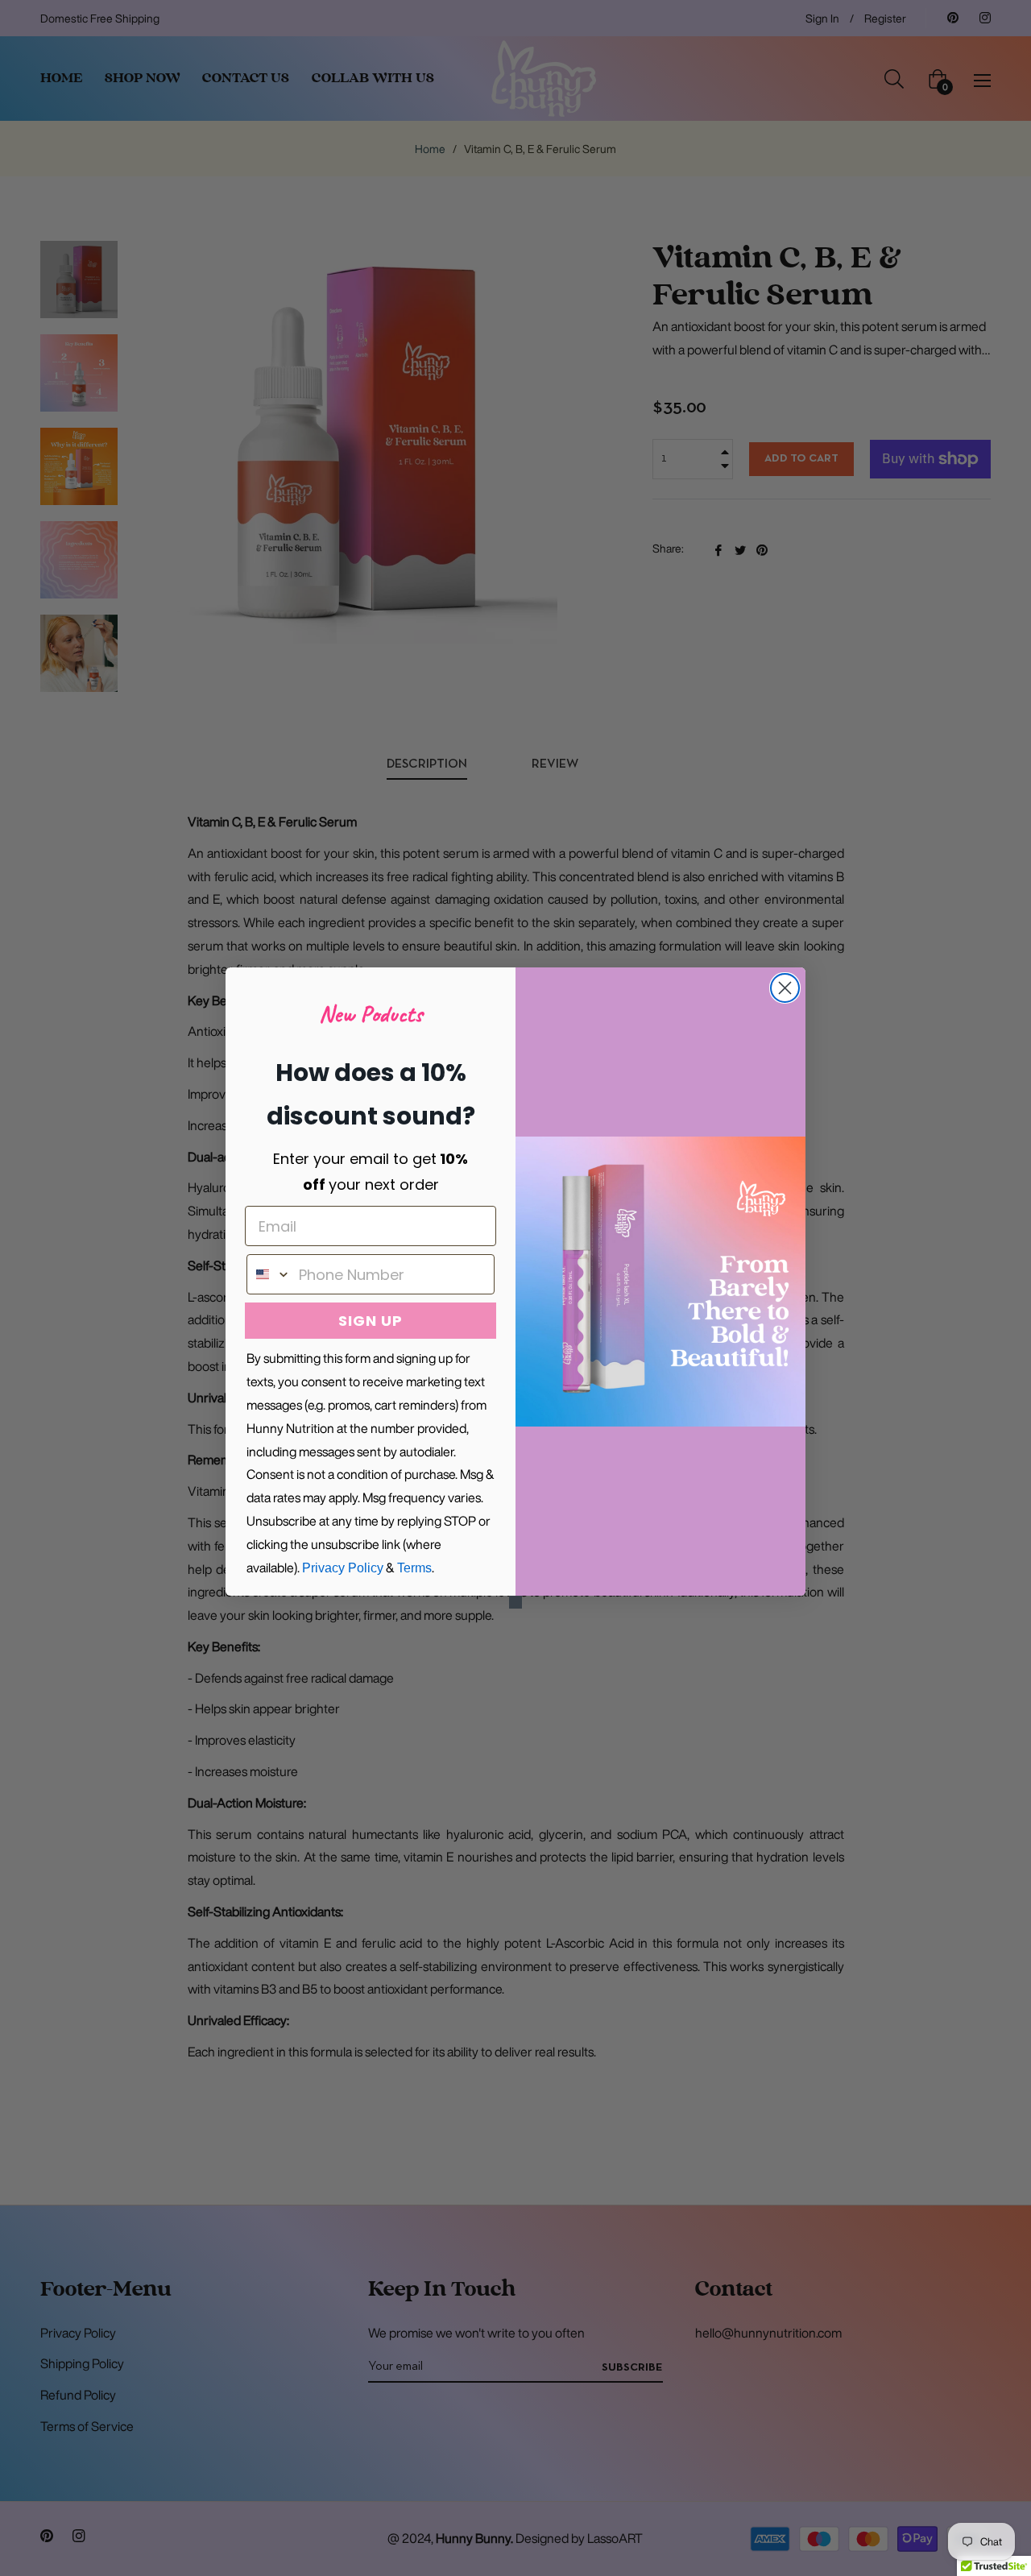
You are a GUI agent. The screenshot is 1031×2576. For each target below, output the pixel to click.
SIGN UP (371, 1321)
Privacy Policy (343, 1568)
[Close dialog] (785, 988)
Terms (414, 1568)
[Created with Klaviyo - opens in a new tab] (515, 1602)
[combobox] (269, 1274)
